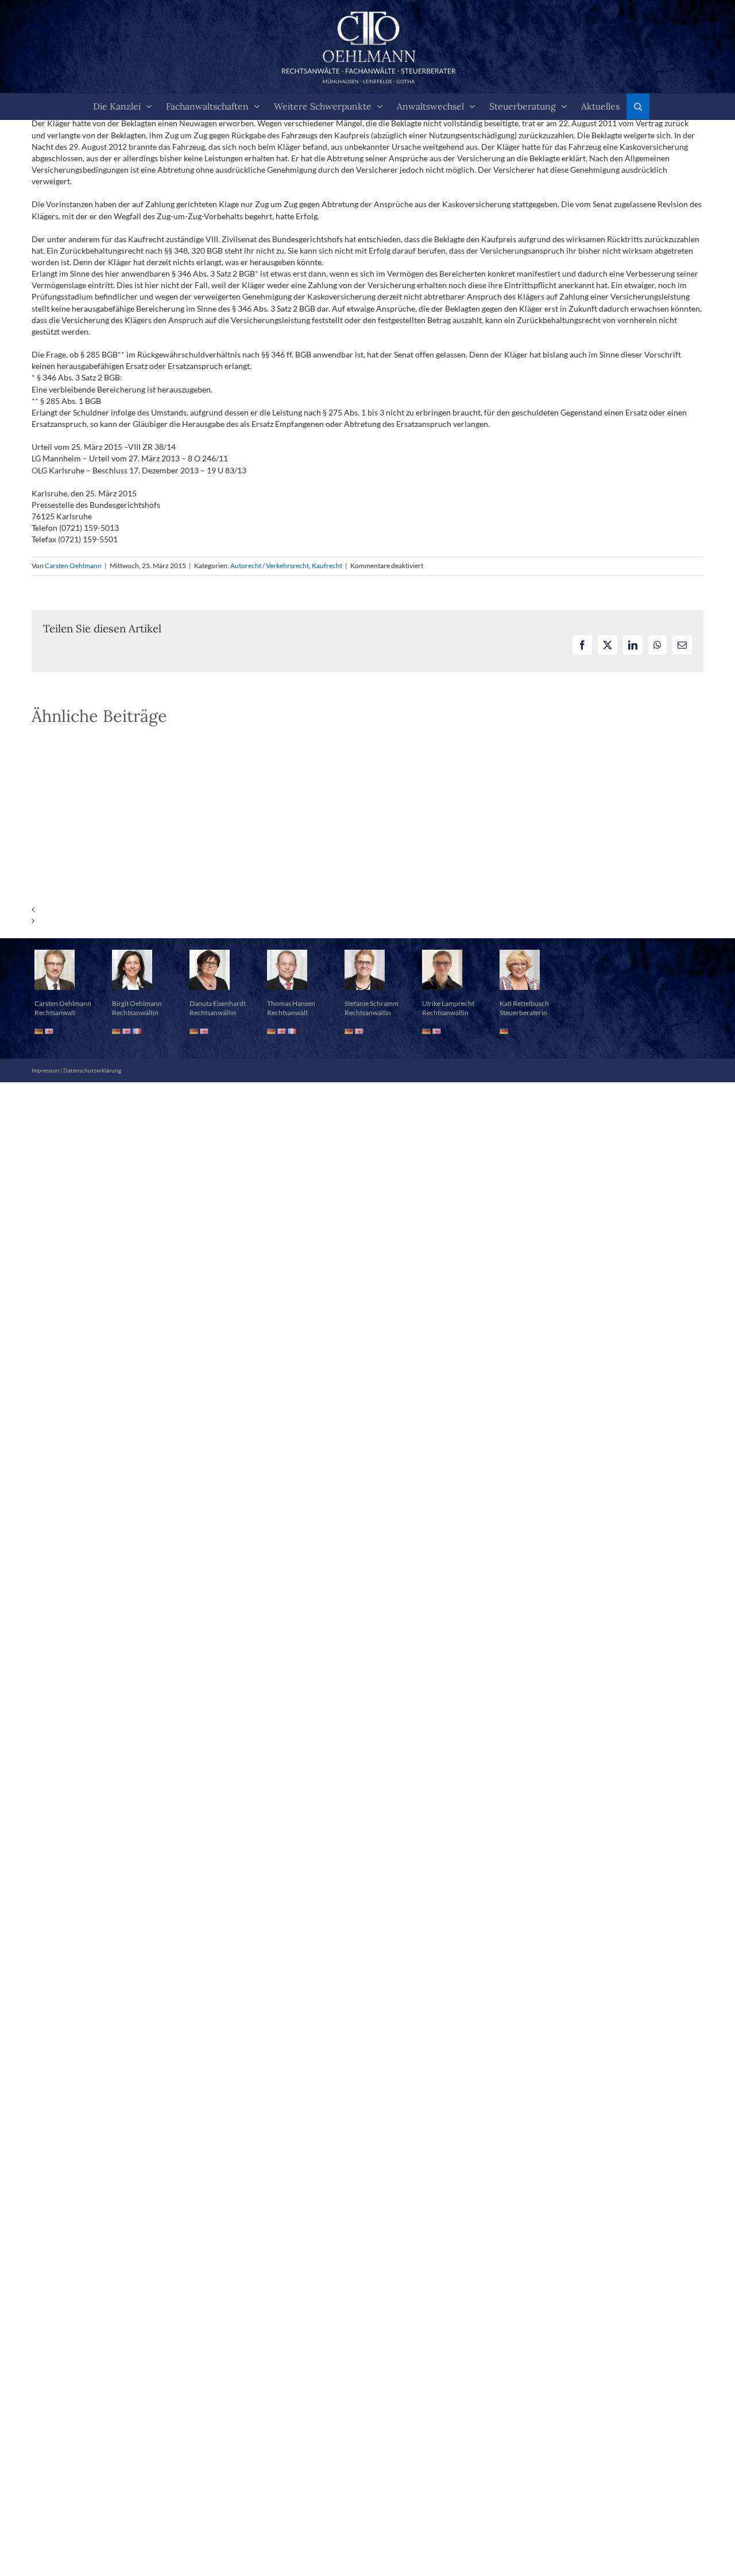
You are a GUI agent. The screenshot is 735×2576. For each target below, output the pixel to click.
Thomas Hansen (291, 1003)
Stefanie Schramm (372, 1003)
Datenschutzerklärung (92, 1070)
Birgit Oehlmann (137, 1003)
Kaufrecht (327, 566)
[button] (638, 106)
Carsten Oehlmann (73, 566)
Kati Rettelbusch (524, 1003)
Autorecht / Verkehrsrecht (270, 566)
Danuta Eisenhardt (218, 1003)
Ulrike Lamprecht (448, 1003)
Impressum (45, 1070)
